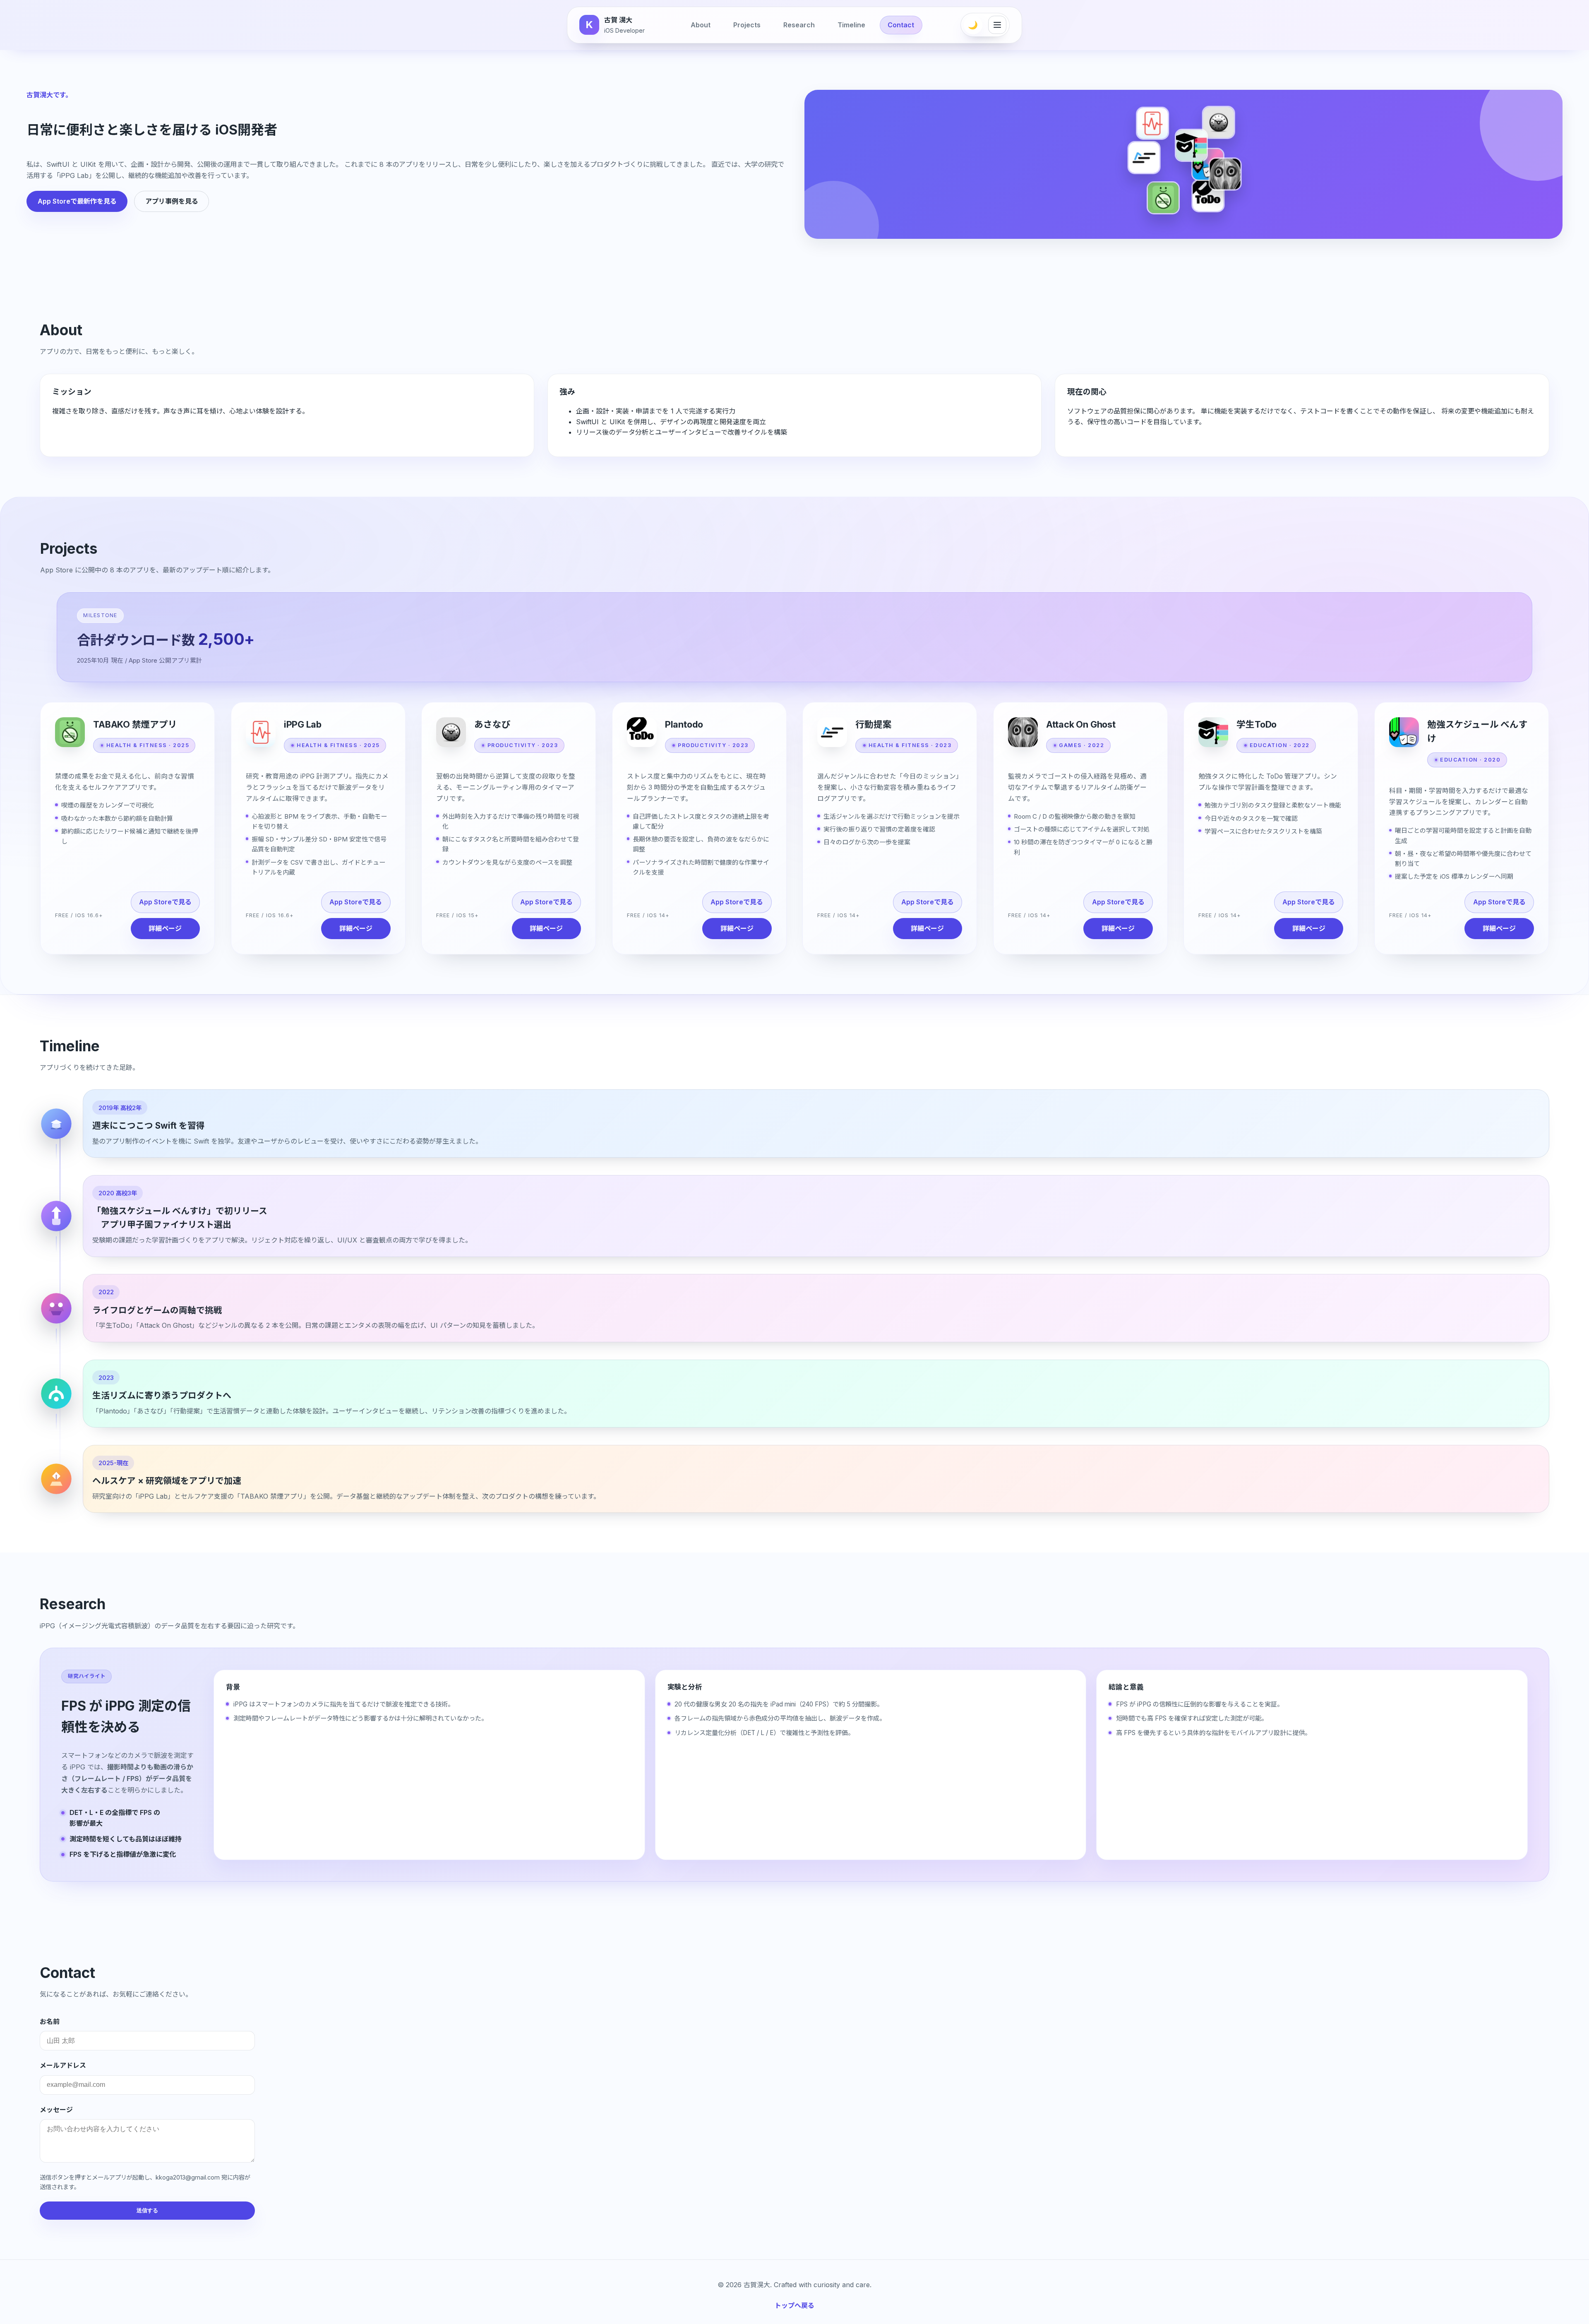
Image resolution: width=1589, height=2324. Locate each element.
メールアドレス (63, 2065)
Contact (901, 25)
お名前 (50, 2021)
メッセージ (56, 2110)
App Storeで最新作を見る (77, 201)
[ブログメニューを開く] (997, 25)
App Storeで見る (165, 902)
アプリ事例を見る (172, 201)
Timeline (851, 25)
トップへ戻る (794, 2305)
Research (799, 25)
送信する (147, 2210)
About (701, 25)
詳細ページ (165, 928)
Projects (747, 25)
